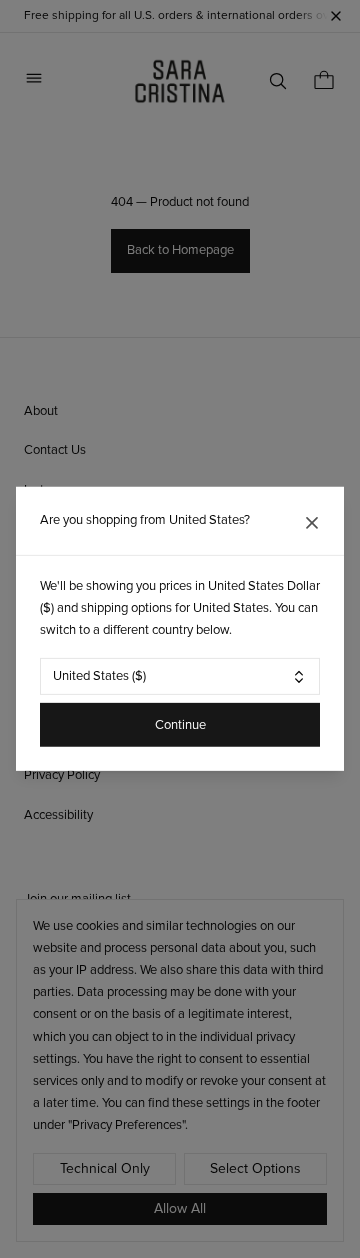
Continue (180, 724)
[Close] (312, 523)
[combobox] (180, 677)
